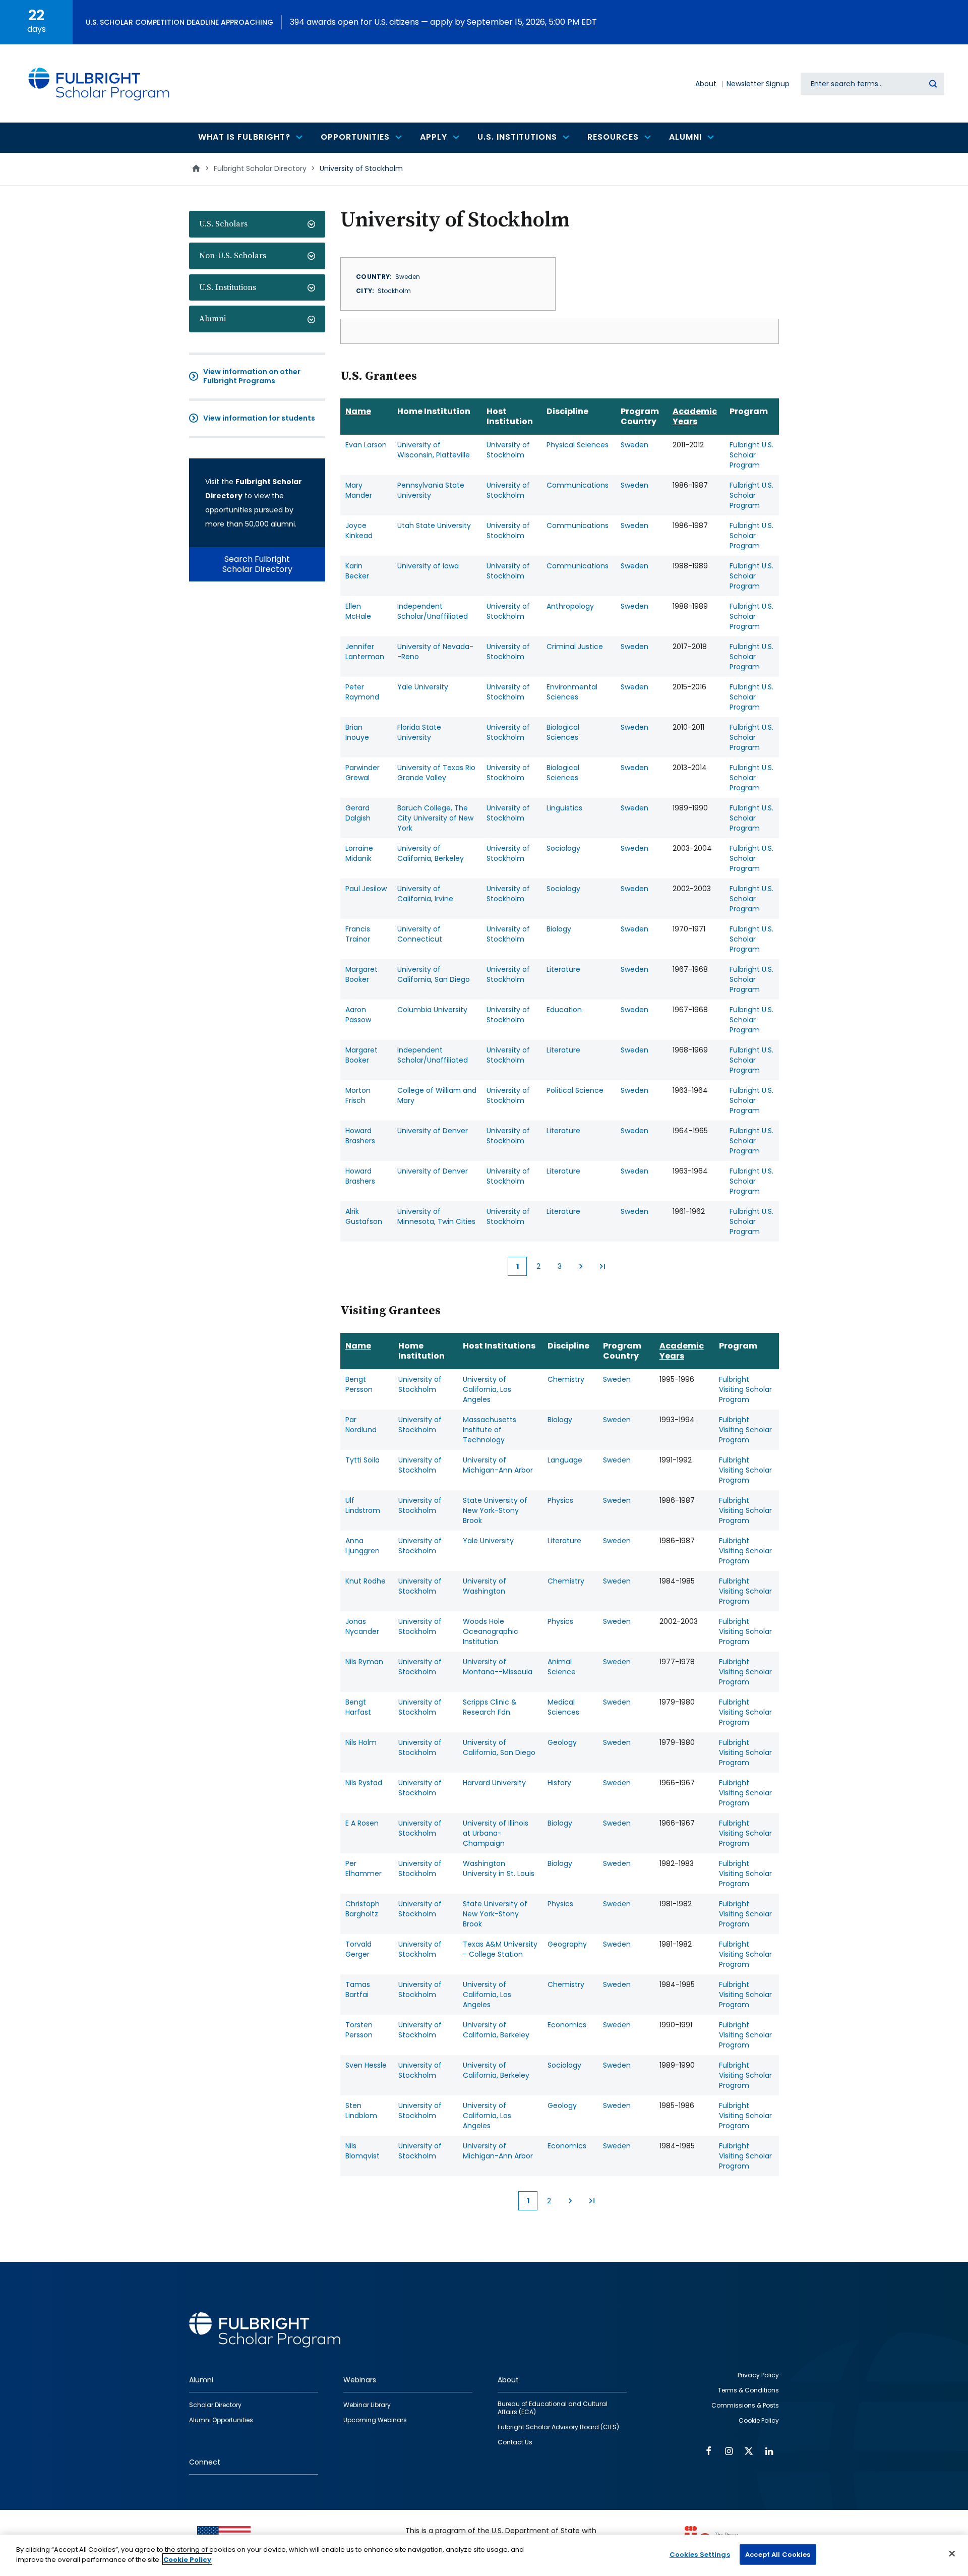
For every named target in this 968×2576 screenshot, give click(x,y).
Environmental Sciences (572, 692)
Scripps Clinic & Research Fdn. (490, 1707)
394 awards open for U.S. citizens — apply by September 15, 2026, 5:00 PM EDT (443, 22)
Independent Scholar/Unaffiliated (433, 611)
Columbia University (432, 1010)
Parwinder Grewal (362, 773)
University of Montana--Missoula (498, 1667)
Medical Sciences (563, 1707)
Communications (578, 485)
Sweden (634, 445)
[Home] (99, 83)
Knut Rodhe (366, 1581)
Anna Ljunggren (362, 1546)
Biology (559, 929)
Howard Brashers (360, 1136)
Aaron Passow (358, 1015)
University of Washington (485, 1586)
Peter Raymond (362, 692)
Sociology (563, 848)
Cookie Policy (187, 2559)
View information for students (259, 418)
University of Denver (433, 1131)
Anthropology (570, 606)
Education (564, 1010)
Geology (562, 1742)
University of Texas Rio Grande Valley (436, 773)
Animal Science (562, 1667)
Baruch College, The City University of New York (435, 818)
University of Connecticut (420, 934)
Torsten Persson (359, 2030)
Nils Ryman (364, 1662)
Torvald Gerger (358, 1949)
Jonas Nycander (362, 1626)
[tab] (257, 224)
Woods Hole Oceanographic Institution (491, 1631)
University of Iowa (428, 566)
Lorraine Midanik (359, 853)
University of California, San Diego (434, 974)
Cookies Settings (700, 2555)
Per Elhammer (364, 1868)
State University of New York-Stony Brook (495, 1510)
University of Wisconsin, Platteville (434, 450)
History (559, 1783)
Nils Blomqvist (362, 2151)
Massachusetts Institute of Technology (490, 1430)
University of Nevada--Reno (435, 652)
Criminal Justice (575, 647)
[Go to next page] (581, 1266)
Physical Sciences (578, 445)
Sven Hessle (366, 2065)
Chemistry (566, 1379)
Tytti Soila (362, 1460)
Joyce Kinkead (359, 531)
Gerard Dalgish (358, 813)
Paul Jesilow (366, 889)
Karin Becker (357, 571)
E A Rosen (362, 1823)
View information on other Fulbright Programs (252, 376)
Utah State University (434, 525)
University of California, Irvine (425, 894)
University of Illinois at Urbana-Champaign (496, 1833)
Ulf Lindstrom (363, 1505)
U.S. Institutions (228, 287)
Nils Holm (361, 1742)
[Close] (952, 2553)
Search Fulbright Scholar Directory (257, 564)
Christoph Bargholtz (362, 1909)
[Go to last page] (602, 1266)
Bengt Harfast (358, 1707)
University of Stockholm (508, 450)
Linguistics (564, 808)
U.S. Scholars (223, 224)
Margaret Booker (361, 974)
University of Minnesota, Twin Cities (436, 1216)
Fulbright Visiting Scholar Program (745, 1389)
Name (358, 411)
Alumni (213, 319)
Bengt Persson (359, 1384)
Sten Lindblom (361, 2111)
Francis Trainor (358, 934)
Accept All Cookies (778, 2555)
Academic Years (695, 416)
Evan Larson (366, 445)
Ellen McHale (358, 611)
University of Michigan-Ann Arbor (498, 1465)
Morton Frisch (358, 1095)
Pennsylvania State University (431, 490)
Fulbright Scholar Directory (260, 168)
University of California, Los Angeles (487, 1389)
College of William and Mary (437, 1095)
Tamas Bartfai (358, 1989)
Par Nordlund (361, 1425)
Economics (567, 2025)
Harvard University (494, 1783)
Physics (560, 1500)
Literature (563, 969)
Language (565, 1460)
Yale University (423, 687)
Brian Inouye (357, 732)
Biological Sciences (563, 732)
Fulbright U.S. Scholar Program (751, 455)
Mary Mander (359, 490)
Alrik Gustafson (364, 1216)
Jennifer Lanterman (365, 652)
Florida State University (419, 732)
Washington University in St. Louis (499, 1868)
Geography (567, 1944)
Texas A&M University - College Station (500, 1949)
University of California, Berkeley (431, 853)
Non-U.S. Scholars (233, 256)
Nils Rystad (364, 1783)
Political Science (575, 1090)
